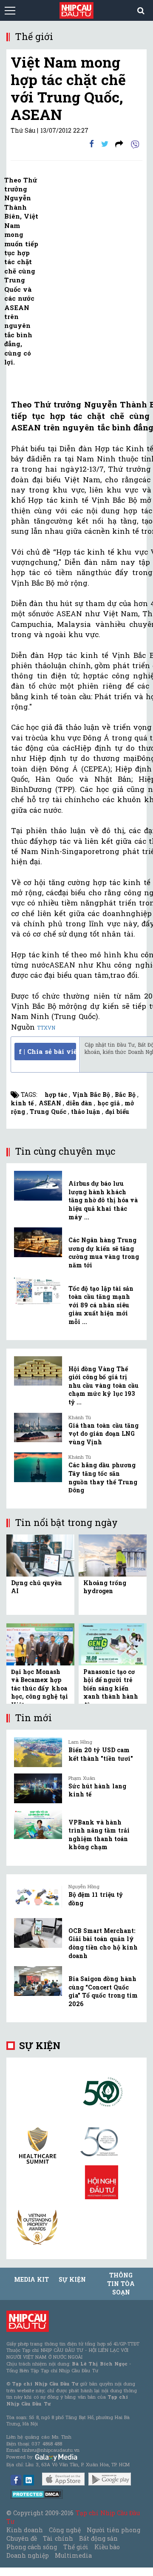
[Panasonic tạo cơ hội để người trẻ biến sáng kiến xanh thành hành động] (113, 1644)
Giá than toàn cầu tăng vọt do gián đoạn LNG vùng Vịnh (103, 1434)
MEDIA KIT (31, 2279)
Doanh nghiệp (28, 2555)
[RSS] (119, 144)
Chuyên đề (22, 2538)
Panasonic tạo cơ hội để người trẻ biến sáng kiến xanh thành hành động (111, 1688)
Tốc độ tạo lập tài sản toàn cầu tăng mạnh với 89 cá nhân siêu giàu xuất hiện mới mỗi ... (101, 1305)
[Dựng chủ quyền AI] (40, 1555)
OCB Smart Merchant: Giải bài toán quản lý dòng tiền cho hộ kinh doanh (103, 1943)
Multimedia (73, 2555)
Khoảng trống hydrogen (105, 1587)
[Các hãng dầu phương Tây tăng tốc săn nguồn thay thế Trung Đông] (38, 1467)
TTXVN (46, 1028)
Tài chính (58, 2538)
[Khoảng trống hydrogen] (113, 1555)
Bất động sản (98, 2538)
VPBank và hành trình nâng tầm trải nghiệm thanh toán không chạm (99, 1835)
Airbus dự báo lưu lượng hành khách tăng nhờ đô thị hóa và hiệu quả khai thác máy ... (103, 1200)
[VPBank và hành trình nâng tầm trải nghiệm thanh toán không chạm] (38, 1825)
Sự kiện (40, 2045)
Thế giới (76, 2547)
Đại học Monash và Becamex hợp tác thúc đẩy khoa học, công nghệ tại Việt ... (40, 1688)
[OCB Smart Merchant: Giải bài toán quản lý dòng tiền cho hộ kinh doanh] (38, 1933)
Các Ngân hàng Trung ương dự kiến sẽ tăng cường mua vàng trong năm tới (104, 1252)
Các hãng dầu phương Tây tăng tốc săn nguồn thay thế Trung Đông (103, 1477)
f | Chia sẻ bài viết (47, 1051)
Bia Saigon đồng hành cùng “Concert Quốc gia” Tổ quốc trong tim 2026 (103, 1991)
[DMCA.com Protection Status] (37, 2494)
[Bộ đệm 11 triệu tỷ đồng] (38, 1897)
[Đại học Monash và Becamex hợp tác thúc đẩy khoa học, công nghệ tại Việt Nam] (40, 1644)
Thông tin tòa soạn (121, 2284)
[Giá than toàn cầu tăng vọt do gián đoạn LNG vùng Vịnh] (38, 1428)
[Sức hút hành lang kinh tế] (38, 1788)
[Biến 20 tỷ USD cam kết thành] (38, 1752)
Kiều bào (107, 2547)
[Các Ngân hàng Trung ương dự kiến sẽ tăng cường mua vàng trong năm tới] (38, 1242)
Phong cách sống (32, 2547)
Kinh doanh (25, 2530)
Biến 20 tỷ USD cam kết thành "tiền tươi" (101, 1754)
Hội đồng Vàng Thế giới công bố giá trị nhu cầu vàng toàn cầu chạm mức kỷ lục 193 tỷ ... (103, 1385)
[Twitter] (105, 144)
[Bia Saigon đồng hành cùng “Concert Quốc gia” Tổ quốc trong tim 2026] (38, 1981)
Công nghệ (65, 2530)
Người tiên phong (113, 2530)
